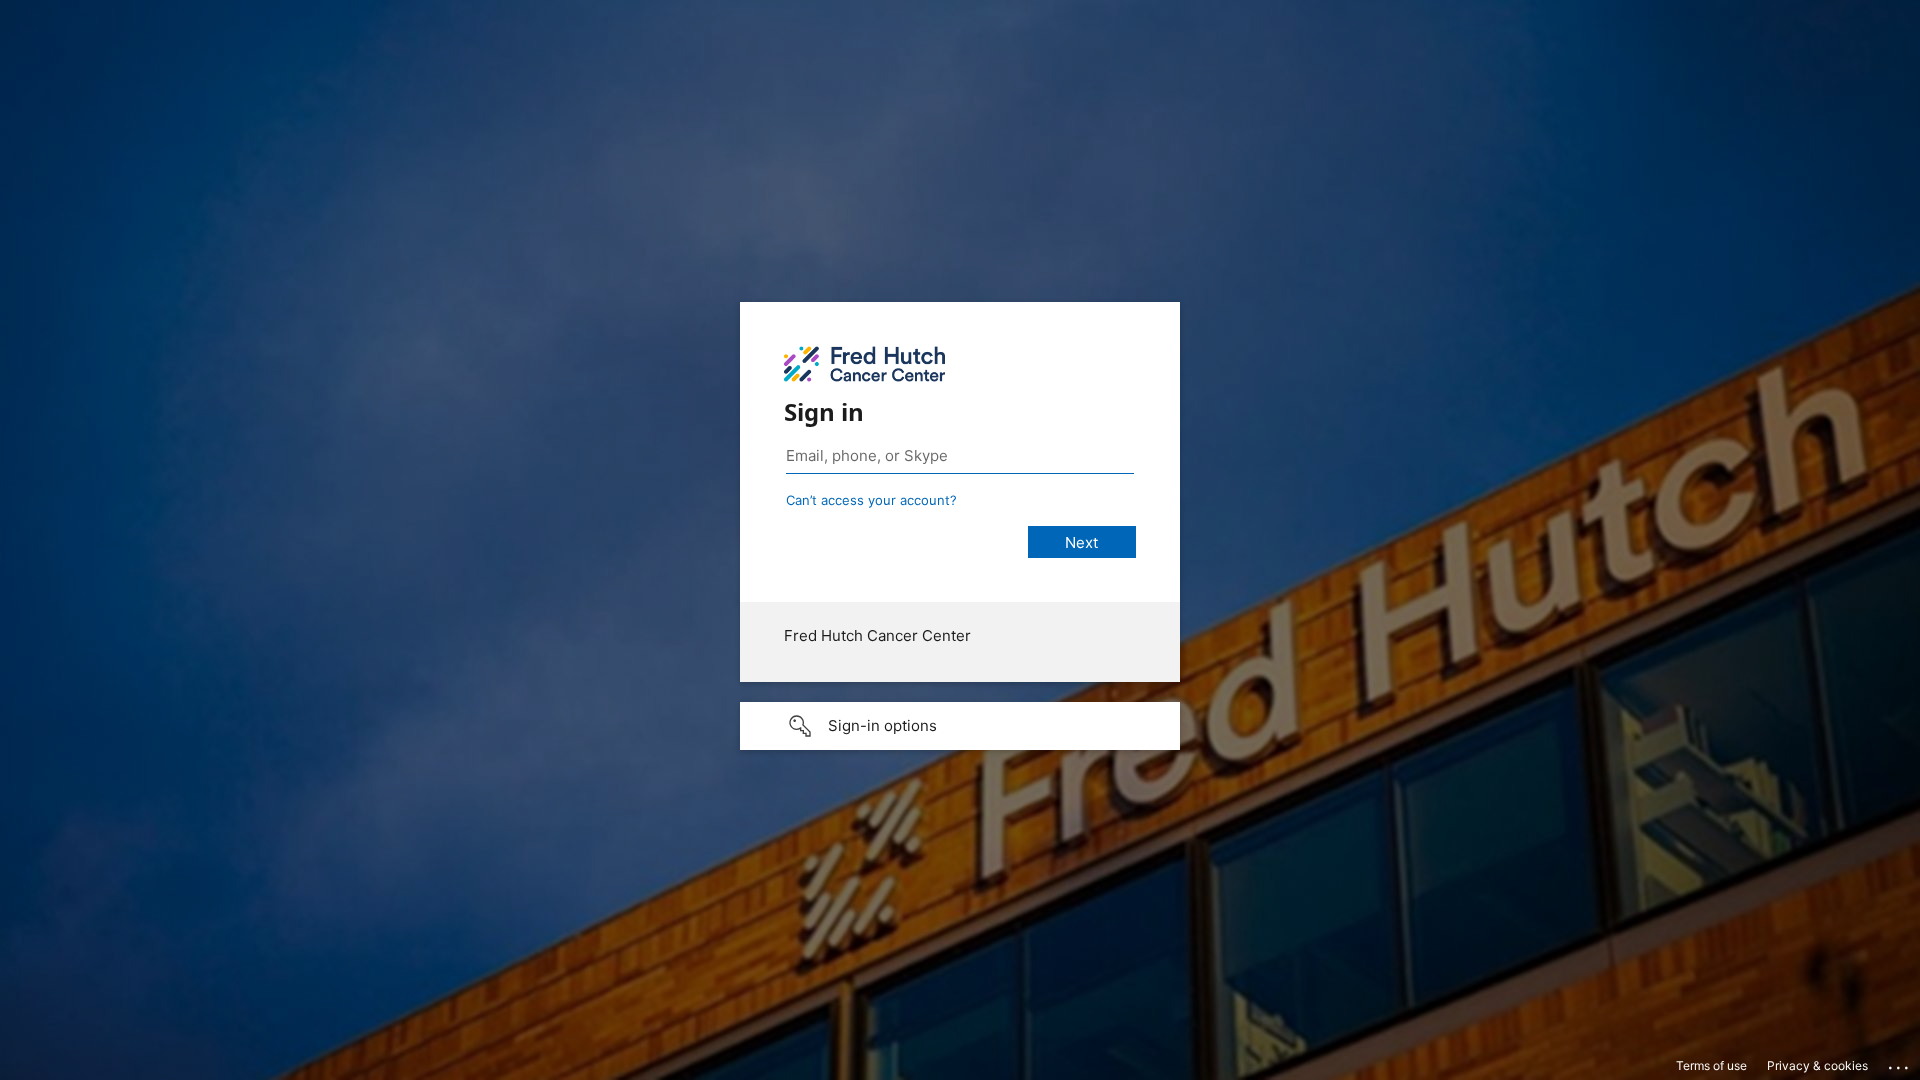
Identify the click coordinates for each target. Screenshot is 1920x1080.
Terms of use (1711, 1065)
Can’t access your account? (871, 500)
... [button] (1900, 1063)
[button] (960, 726)
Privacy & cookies (1817, 1065)
